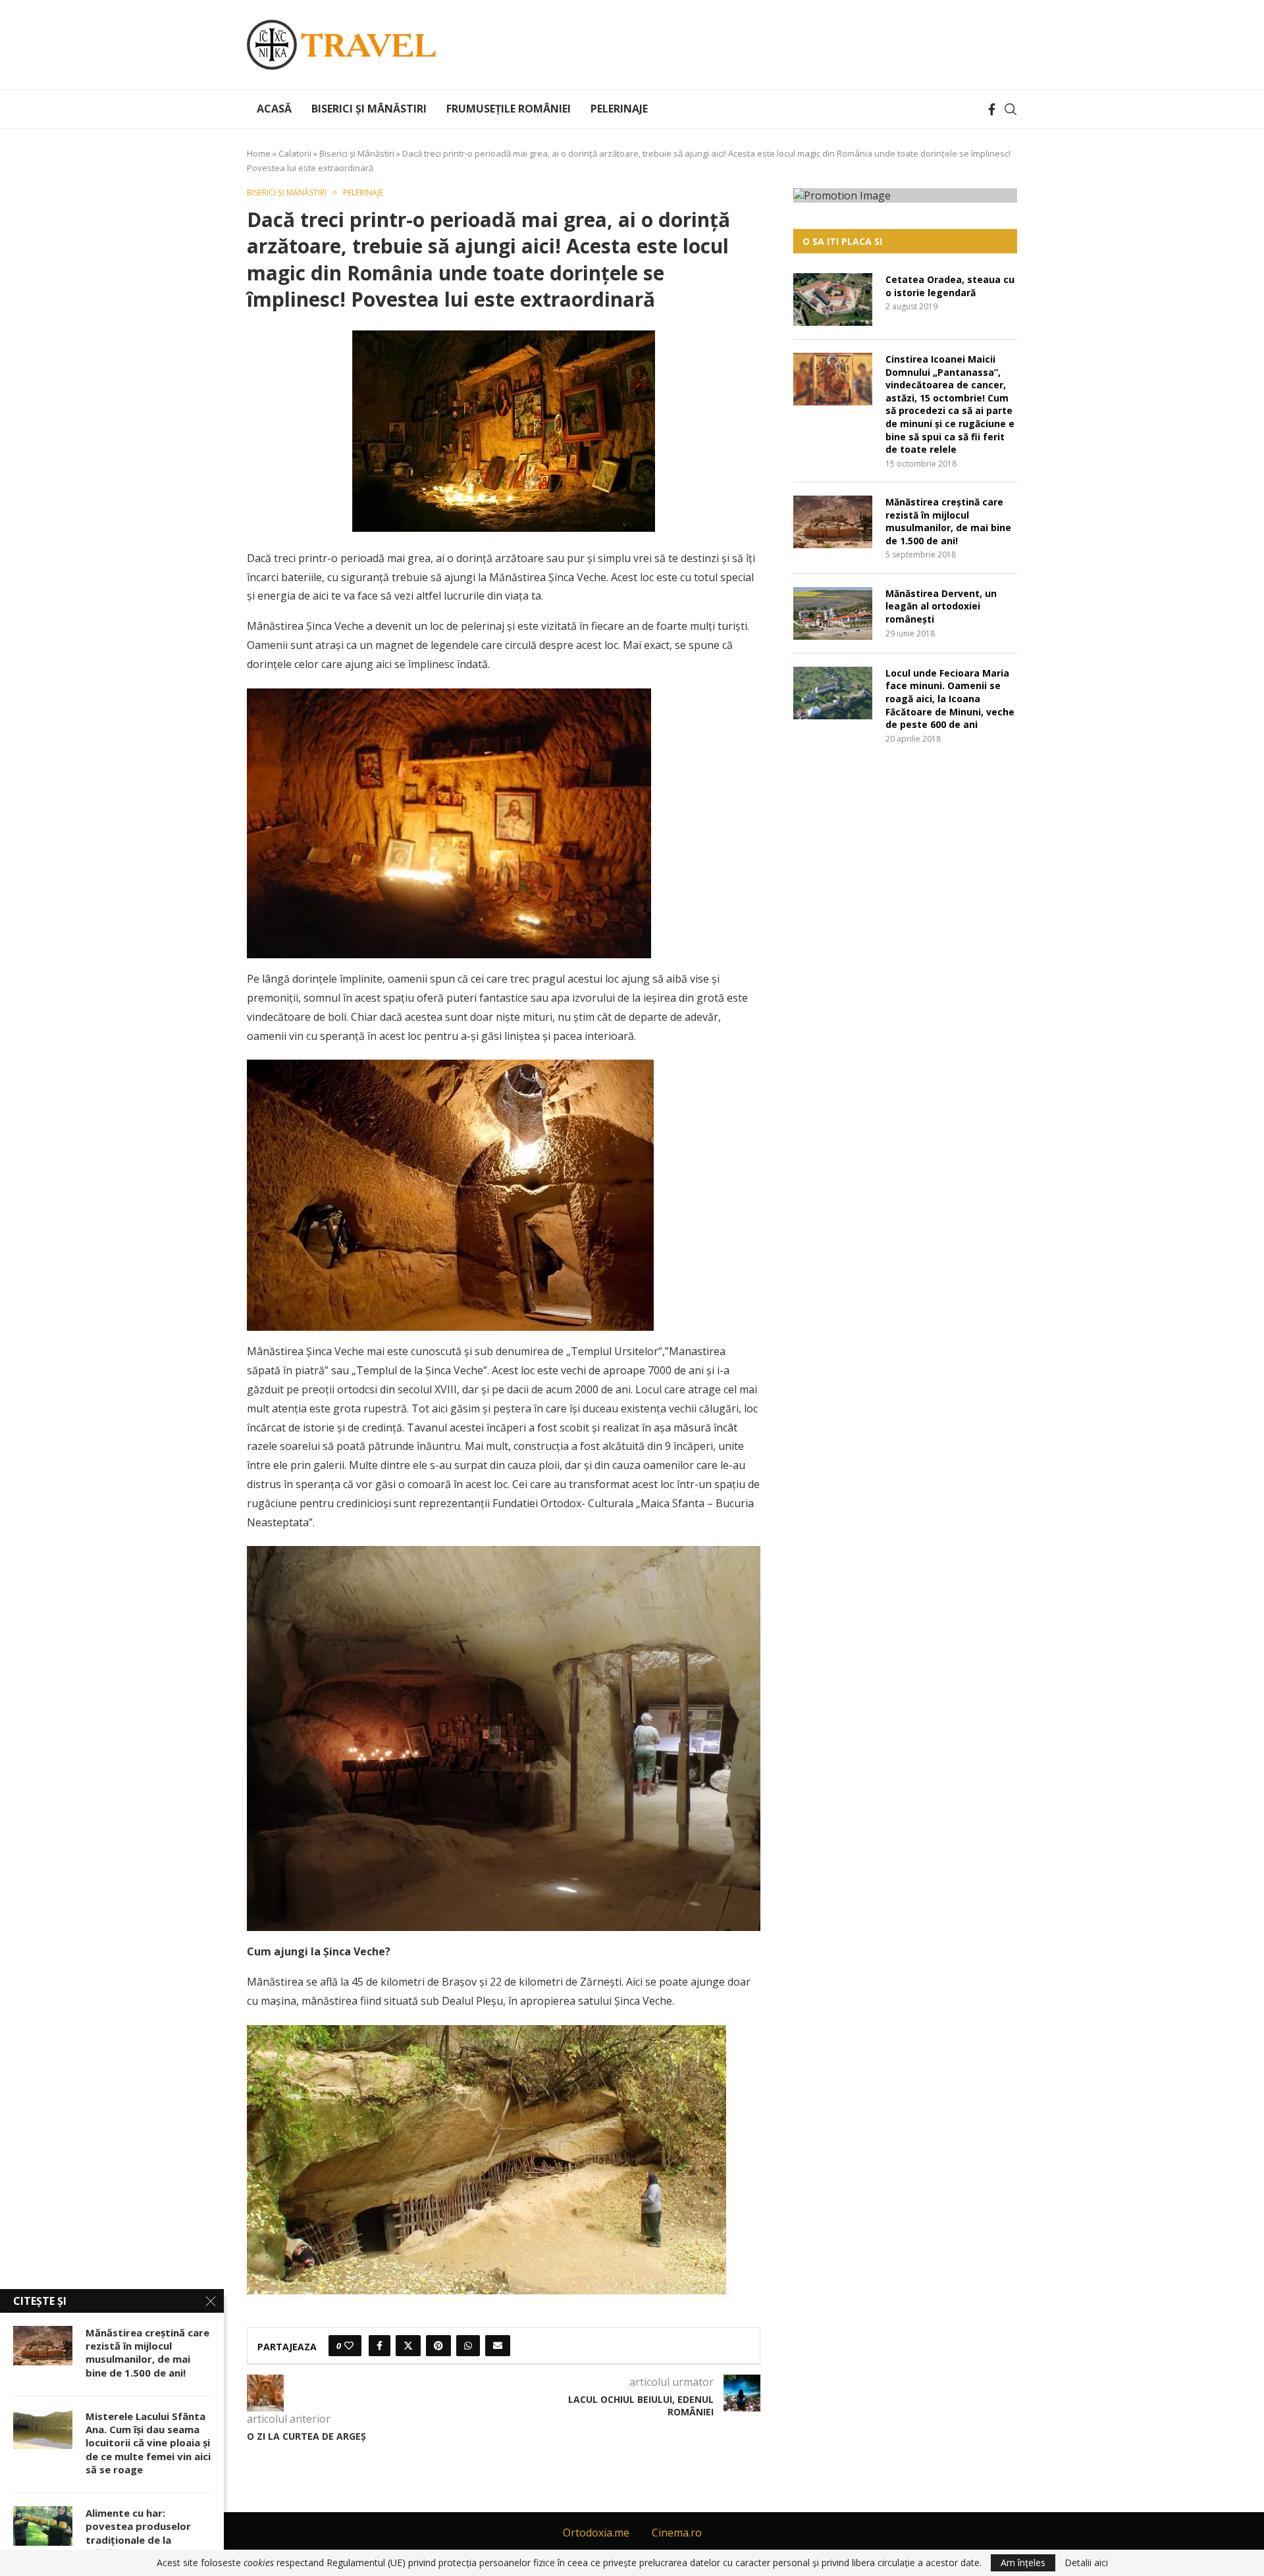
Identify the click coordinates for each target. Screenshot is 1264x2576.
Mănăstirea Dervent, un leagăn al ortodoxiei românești (941, 606)
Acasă (274, 109)
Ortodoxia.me (596, 2533)
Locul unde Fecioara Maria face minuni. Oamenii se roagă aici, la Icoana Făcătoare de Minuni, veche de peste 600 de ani (950, 699)
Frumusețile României (509, 109)
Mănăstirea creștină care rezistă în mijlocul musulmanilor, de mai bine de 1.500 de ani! (948, 521)
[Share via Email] (498, 2346)
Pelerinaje (619, 109)
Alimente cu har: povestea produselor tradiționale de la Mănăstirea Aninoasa (138, 2533)
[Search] (1011, 109)
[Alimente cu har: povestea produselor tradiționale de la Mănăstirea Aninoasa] (43, 2526)
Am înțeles (1023, 2563)
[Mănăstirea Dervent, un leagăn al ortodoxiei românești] (833, 613)
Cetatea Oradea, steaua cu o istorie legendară (950, 286)
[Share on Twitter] (408, 2346)
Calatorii (295, 153)
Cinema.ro (677, 2533)
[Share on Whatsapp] (468, 2346)
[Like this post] (349, 2346)
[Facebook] (992, 109)
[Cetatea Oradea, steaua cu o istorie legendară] (833, 299)
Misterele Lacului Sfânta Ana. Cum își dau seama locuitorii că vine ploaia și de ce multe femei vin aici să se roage (148, 2443)
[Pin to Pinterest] (438, 2346)
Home (259, 153)
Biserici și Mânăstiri (369, 109)
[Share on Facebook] (380, 2346)
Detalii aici (1086, 2563)
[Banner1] (905, 195)
